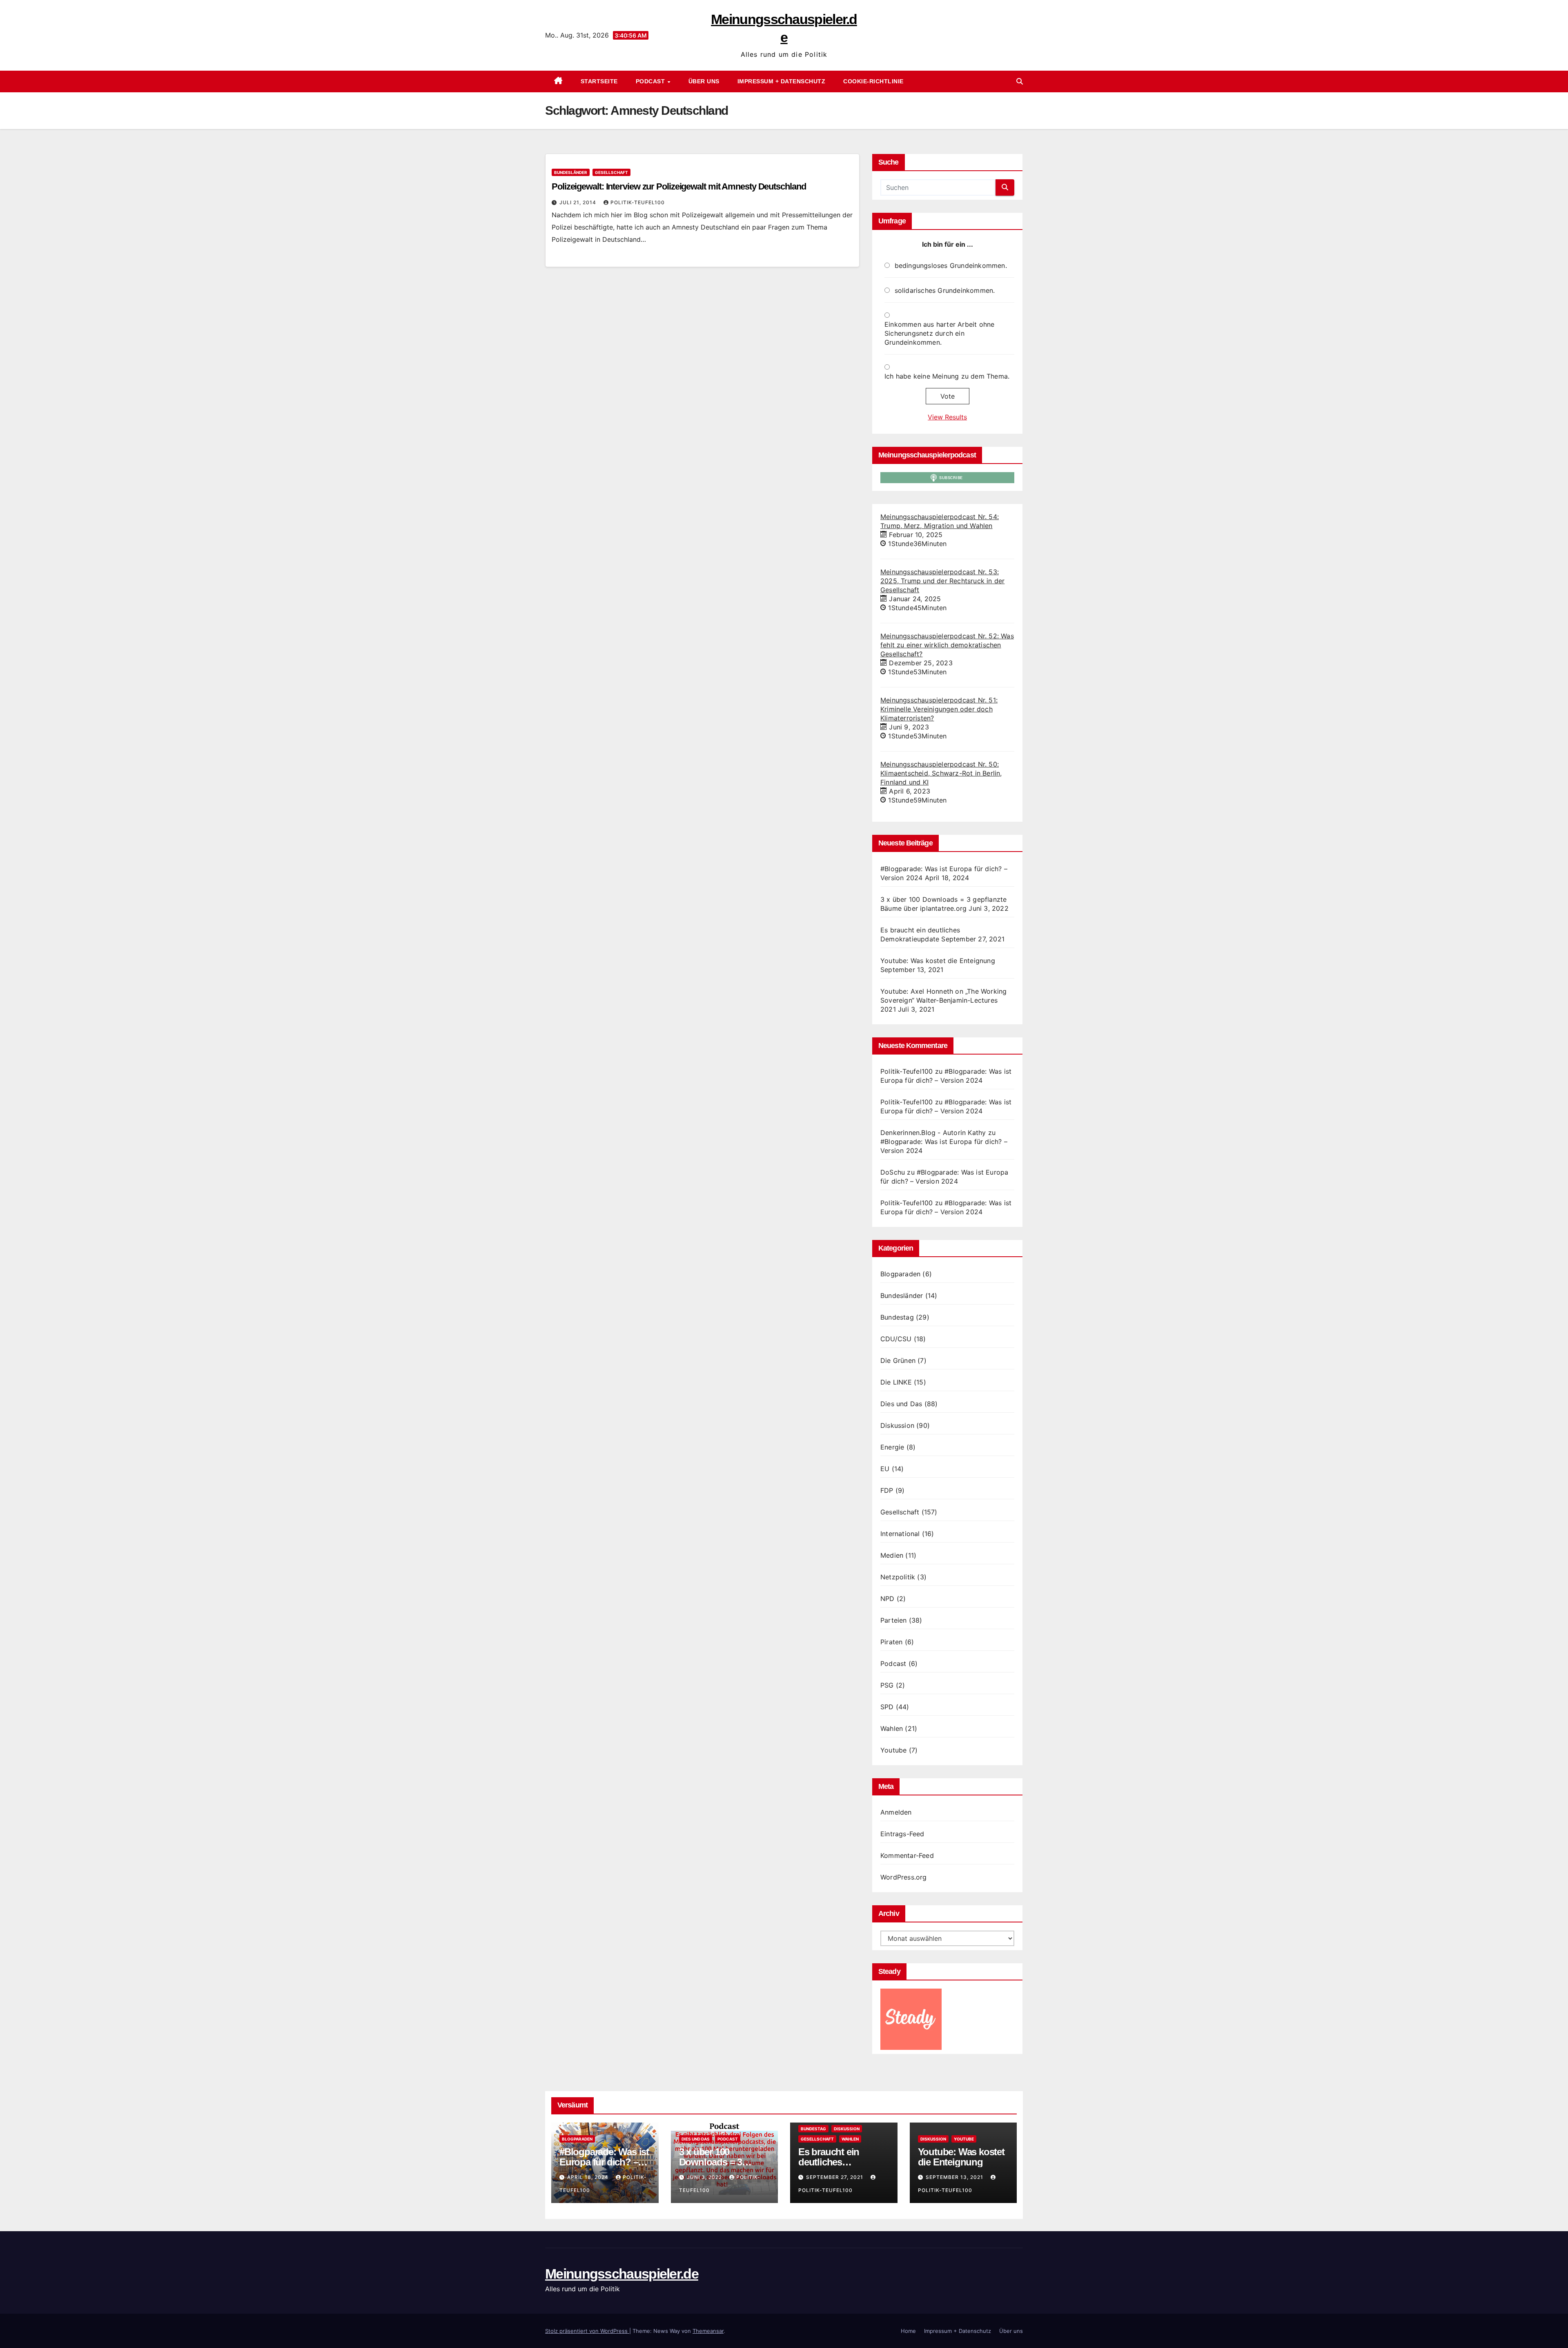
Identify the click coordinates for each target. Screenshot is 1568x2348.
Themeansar (708, 2331)
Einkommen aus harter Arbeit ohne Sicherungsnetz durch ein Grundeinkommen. (939, 333)
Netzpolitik (898, 1577)
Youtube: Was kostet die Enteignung (938, 961)
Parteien (894, 1620)
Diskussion (897, 1425)
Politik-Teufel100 (638, 202)
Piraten (891, 1642)
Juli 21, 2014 (579, 202)
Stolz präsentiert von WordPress (587, 2331)
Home (908, 2331)
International (900, 1534)
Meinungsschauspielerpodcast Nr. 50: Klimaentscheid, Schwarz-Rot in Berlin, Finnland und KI (941, 773)
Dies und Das (901, 1404)
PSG (887, 1685)
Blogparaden (900, 1274)
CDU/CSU (896, 1339)
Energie (892, 1447)
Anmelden (896, 1812)
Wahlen (892, 1728)
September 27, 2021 (835, 2177)
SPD (887, 1707)
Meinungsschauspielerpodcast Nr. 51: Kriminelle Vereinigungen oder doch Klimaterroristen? (939, 709)
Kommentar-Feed (907, 1855)
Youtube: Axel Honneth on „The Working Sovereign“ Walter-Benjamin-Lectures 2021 (943, 1000)
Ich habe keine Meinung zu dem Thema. (947, 376)
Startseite (599, 81)
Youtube (893, 1750)
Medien (892, 1555)
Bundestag (897, 1317)
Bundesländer (571, 172)
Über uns (704, 81)
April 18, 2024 (589, 2177)
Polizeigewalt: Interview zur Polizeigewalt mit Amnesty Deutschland (679, 186)
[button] (1020, 81)
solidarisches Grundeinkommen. (945, 290)
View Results (947, 417)
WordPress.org (904, 1877)
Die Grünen (898, 1360)
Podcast (651, 81)
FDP (887, 1490)
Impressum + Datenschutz (782, 81)
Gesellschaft (611, 172)
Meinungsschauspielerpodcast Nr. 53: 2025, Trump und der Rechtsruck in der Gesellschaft (942, 581)
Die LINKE (896, 1382)
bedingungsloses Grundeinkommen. (951, 265)
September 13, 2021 (955, 2177)
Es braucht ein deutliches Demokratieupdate (837, 2162)
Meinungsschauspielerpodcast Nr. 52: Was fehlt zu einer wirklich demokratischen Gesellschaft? (947, 645)
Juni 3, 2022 (705, 2177)
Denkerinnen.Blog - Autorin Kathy (933, 1133)
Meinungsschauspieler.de (622, 2274)
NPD (888, 1599)
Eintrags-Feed (902, 1834)
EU (885, 1469)
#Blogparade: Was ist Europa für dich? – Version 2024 (604, 2162)
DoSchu (893, 1172)
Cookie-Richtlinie (873, 81)
